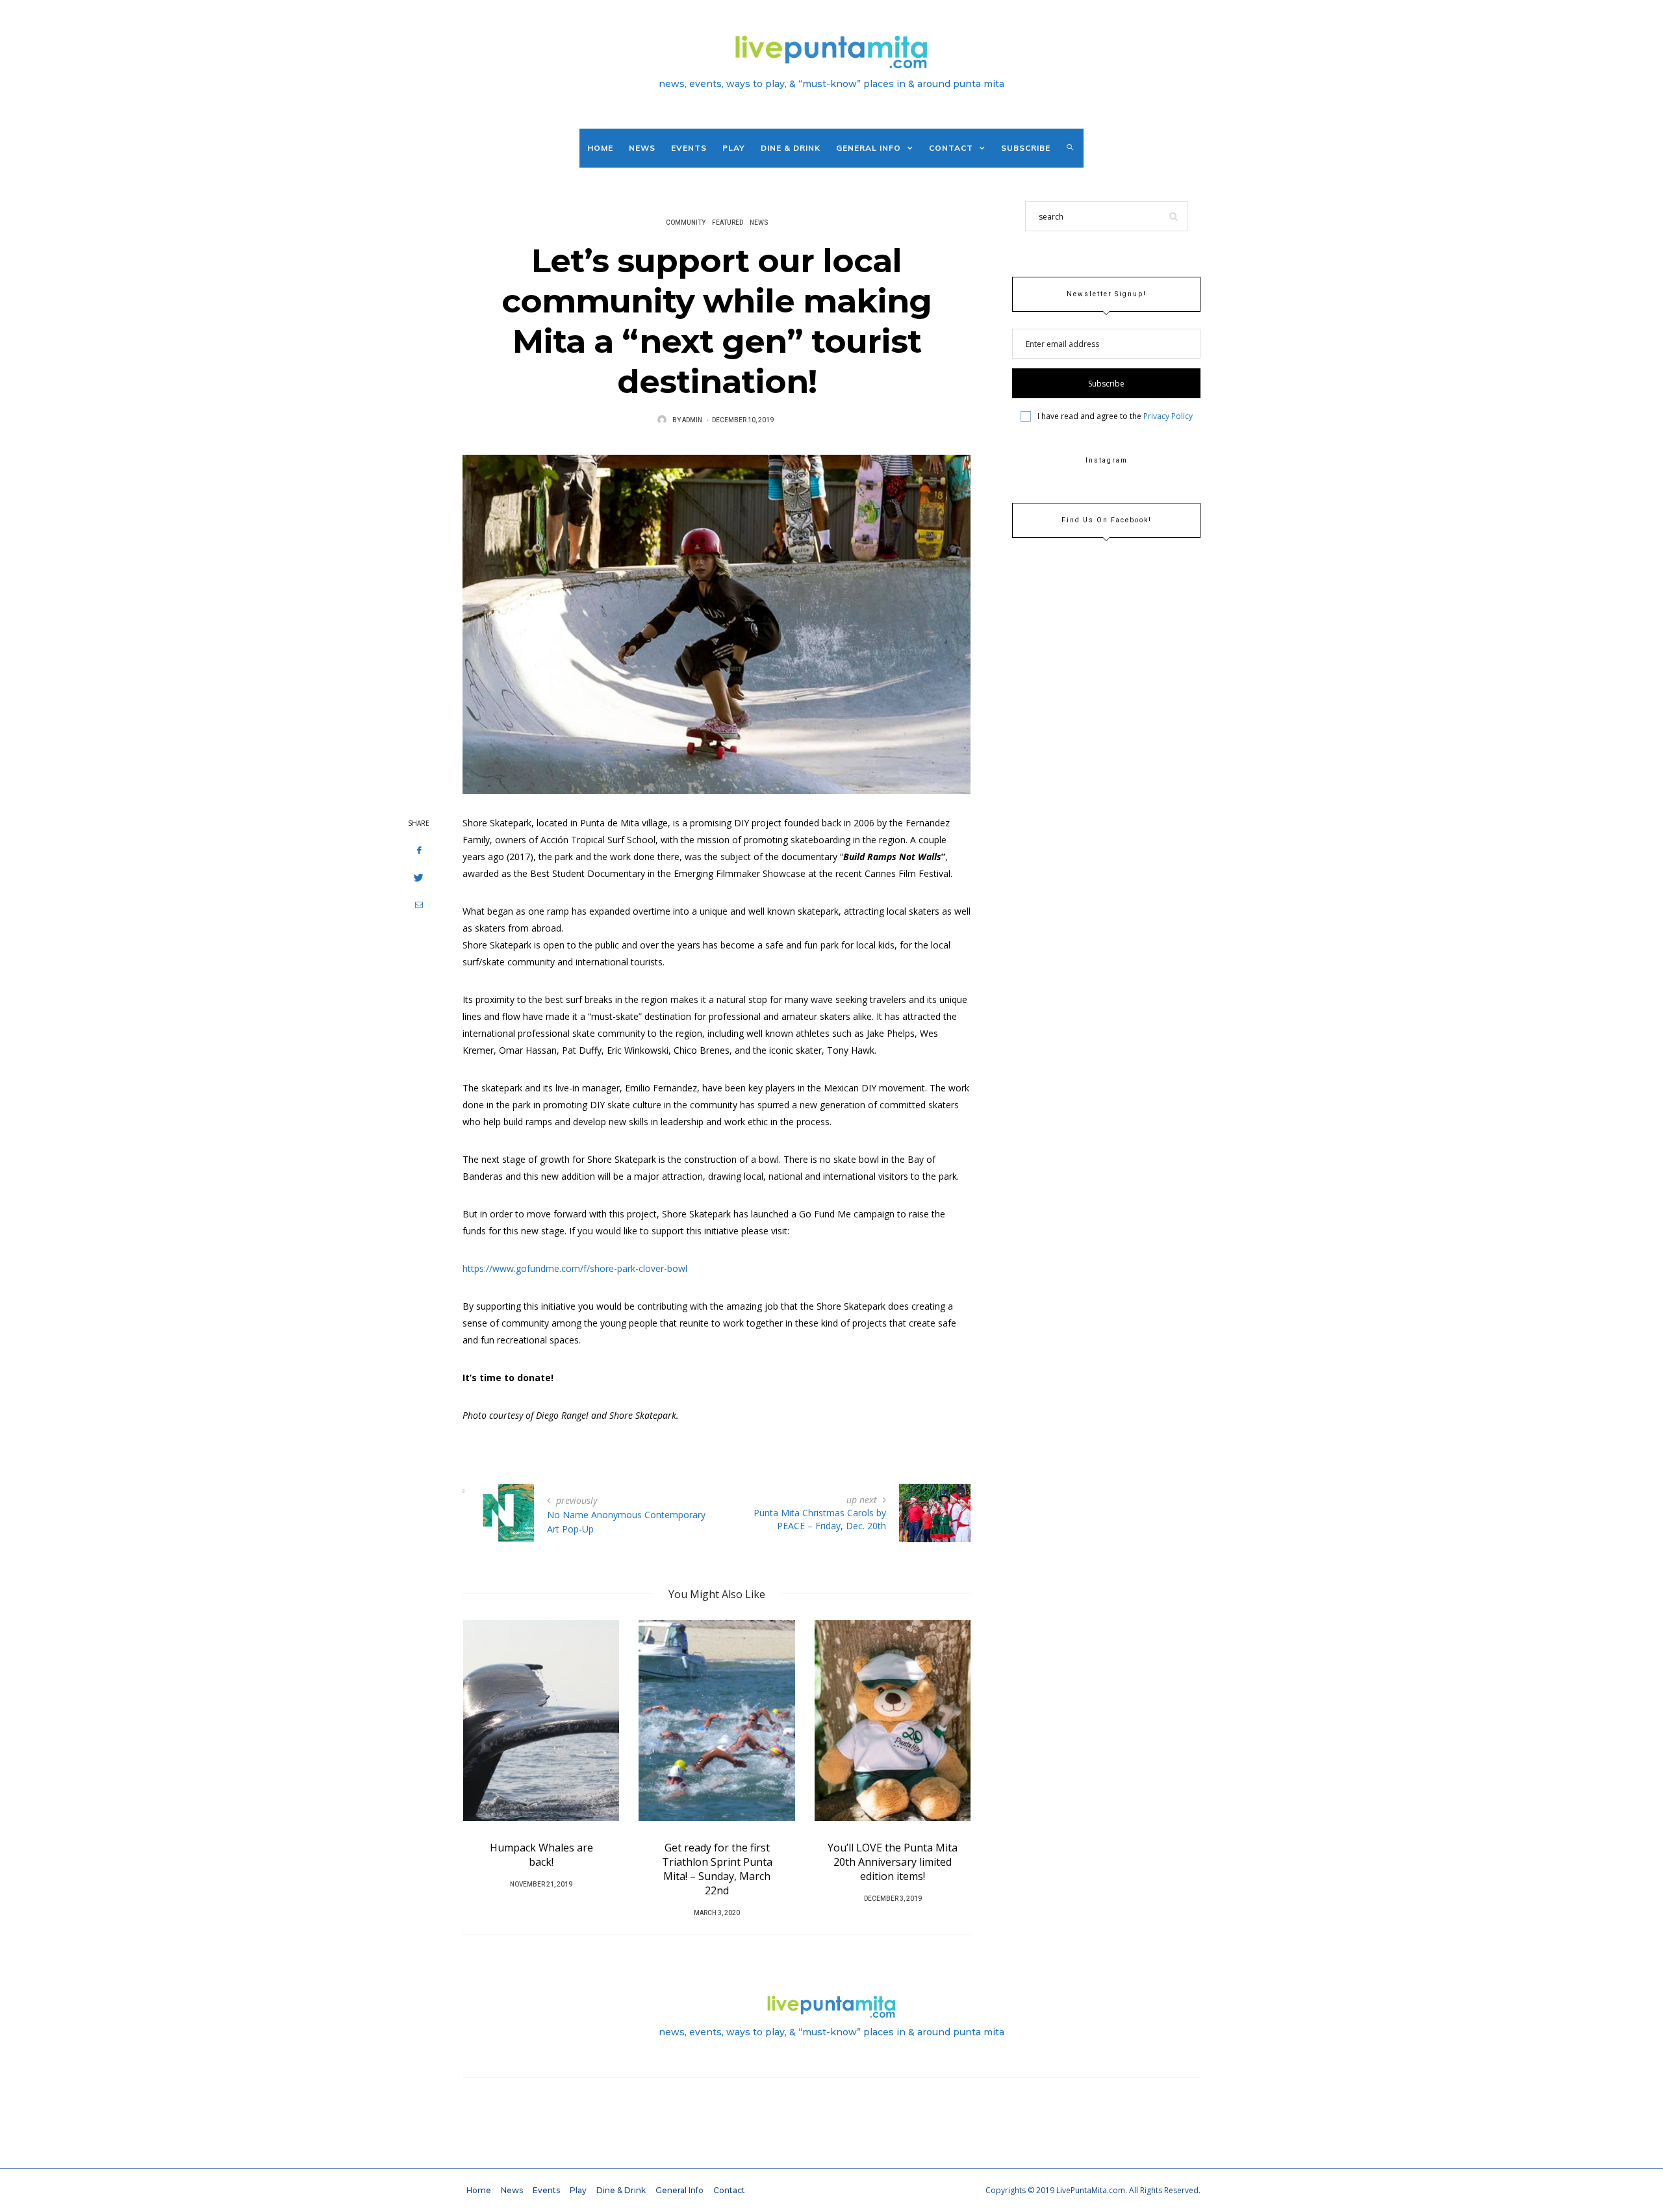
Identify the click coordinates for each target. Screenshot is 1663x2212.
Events (689, 148)
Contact (951, 148)
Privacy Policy (1168, 416)
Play (734, 148)
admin (692, 420)
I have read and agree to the (1115, 416)
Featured (728, 223)
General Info (869, 148)
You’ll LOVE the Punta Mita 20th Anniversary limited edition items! (893, 1862)
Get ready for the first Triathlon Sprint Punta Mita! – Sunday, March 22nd (717, 1869)
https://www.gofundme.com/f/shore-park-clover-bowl (575, 1268)
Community (686, 223)
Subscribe (1026, 148)
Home (600, 148)
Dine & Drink (791, 148)
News (642, 148)
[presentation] (492, 1749)
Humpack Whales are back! (541, 1855)
